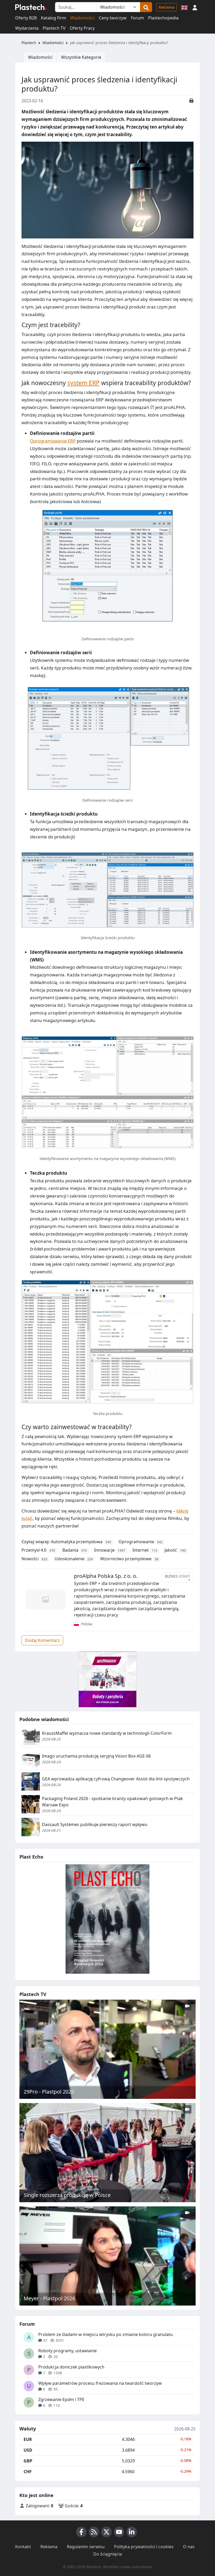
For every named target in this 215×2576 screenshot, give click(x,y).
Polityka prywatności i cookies (144, 2547)
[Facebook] (81, 2532)
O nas (189, 2547)
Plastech (29, 43)
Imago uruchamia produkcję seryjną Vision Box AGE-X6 (96, 1756)
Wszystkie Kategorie (81, 57)
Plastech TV (54, 28)
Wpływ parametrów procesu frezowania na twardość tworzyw (100, 2383)
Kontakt (23, 2547)
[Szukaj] (146, 7)
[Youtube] (119, 2532)
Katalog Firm (53, 18)
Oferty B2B (26, 18)
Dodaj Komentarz (42, 1640)
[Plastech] (31, 7)
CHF (28, 2472)
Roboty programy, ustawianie (68, 2351)
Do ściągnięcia (108, 2554)
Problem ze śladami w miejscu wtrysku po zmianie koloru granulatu (106, 2334)
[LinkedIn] (132, 2532)
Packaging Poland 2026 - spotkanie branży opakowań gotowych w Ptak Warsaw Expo (112, 1802)
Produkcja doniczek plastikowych (71, 2367)
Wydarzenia (27, 28)
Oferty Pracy (82, 28)
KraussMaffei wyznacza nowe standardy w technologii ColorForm (107, 1733)
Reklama (166, 7)
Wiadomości (82, 18)
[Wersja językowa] (184, 7)
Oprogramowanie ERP (53, 441)
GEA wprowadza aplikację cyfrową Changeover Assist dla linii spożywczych (116, 1779)
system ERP (84, 383)
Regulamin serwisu (86, 2547)
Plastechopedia (163, 18)
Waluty (28, 2429)
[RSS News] (94, 2532)
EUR (28, 2439)
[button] (195, 7)
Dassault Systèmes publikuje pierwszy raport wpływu (95, 1824)
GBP (28, 2461)
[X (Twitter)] (106, 2532)
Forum (137, 18)
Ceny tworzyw (113, 18)
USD (28, 2450)
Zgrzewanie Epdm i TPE (61, 2399)
